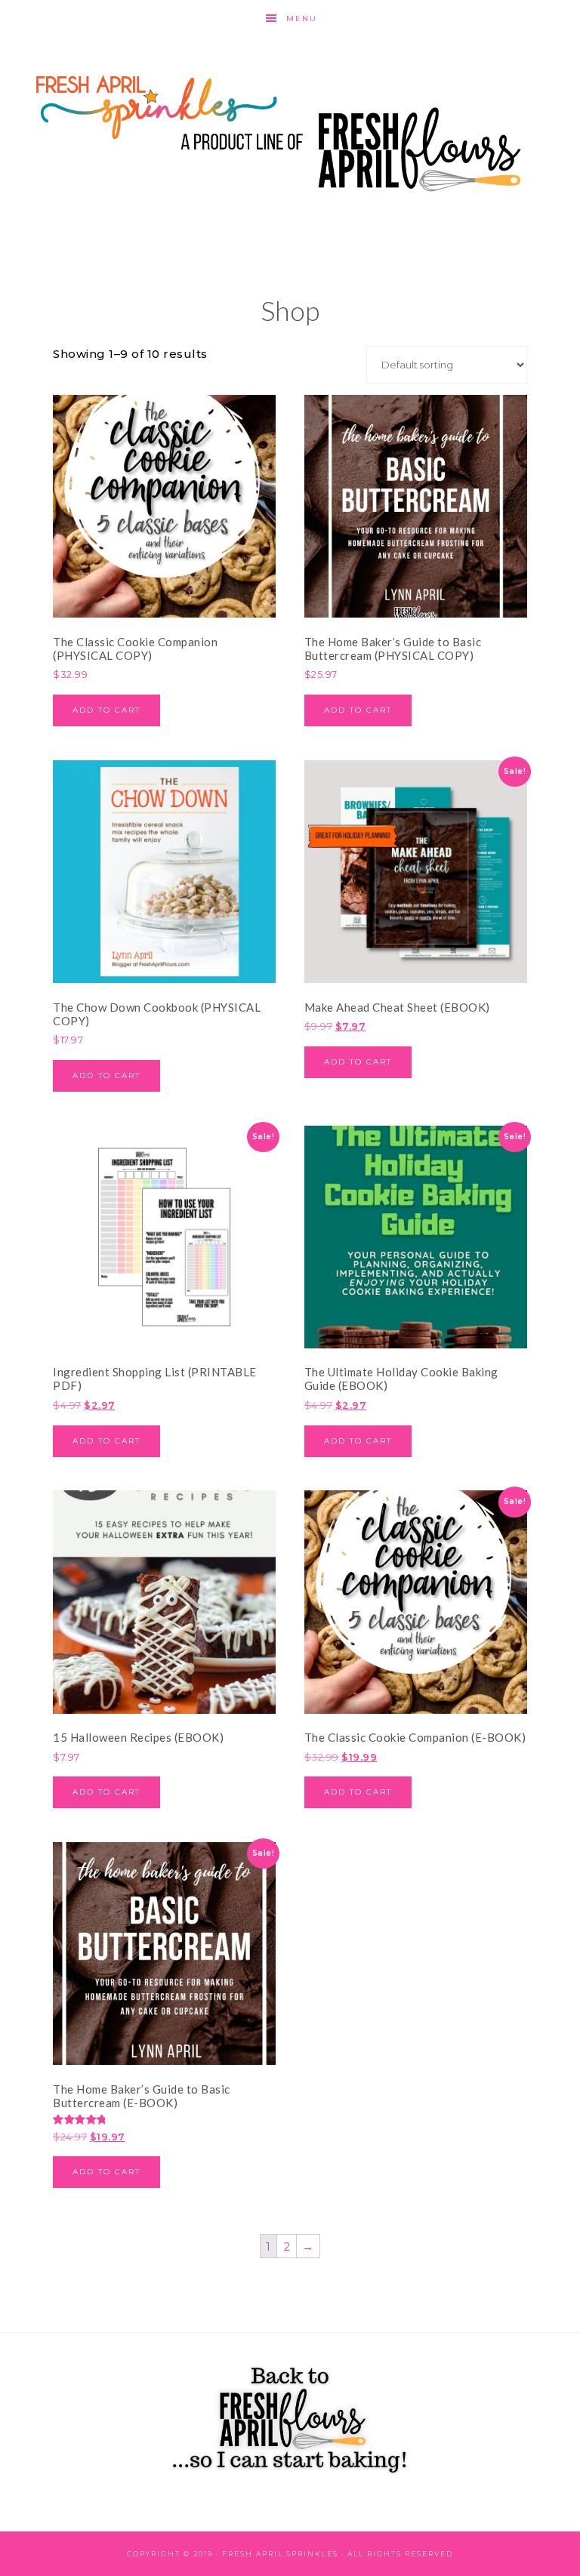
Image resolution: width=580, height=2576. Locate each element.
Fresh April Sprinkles (290, 132)
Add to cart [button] (106, 710)
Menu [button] (302, 18)
